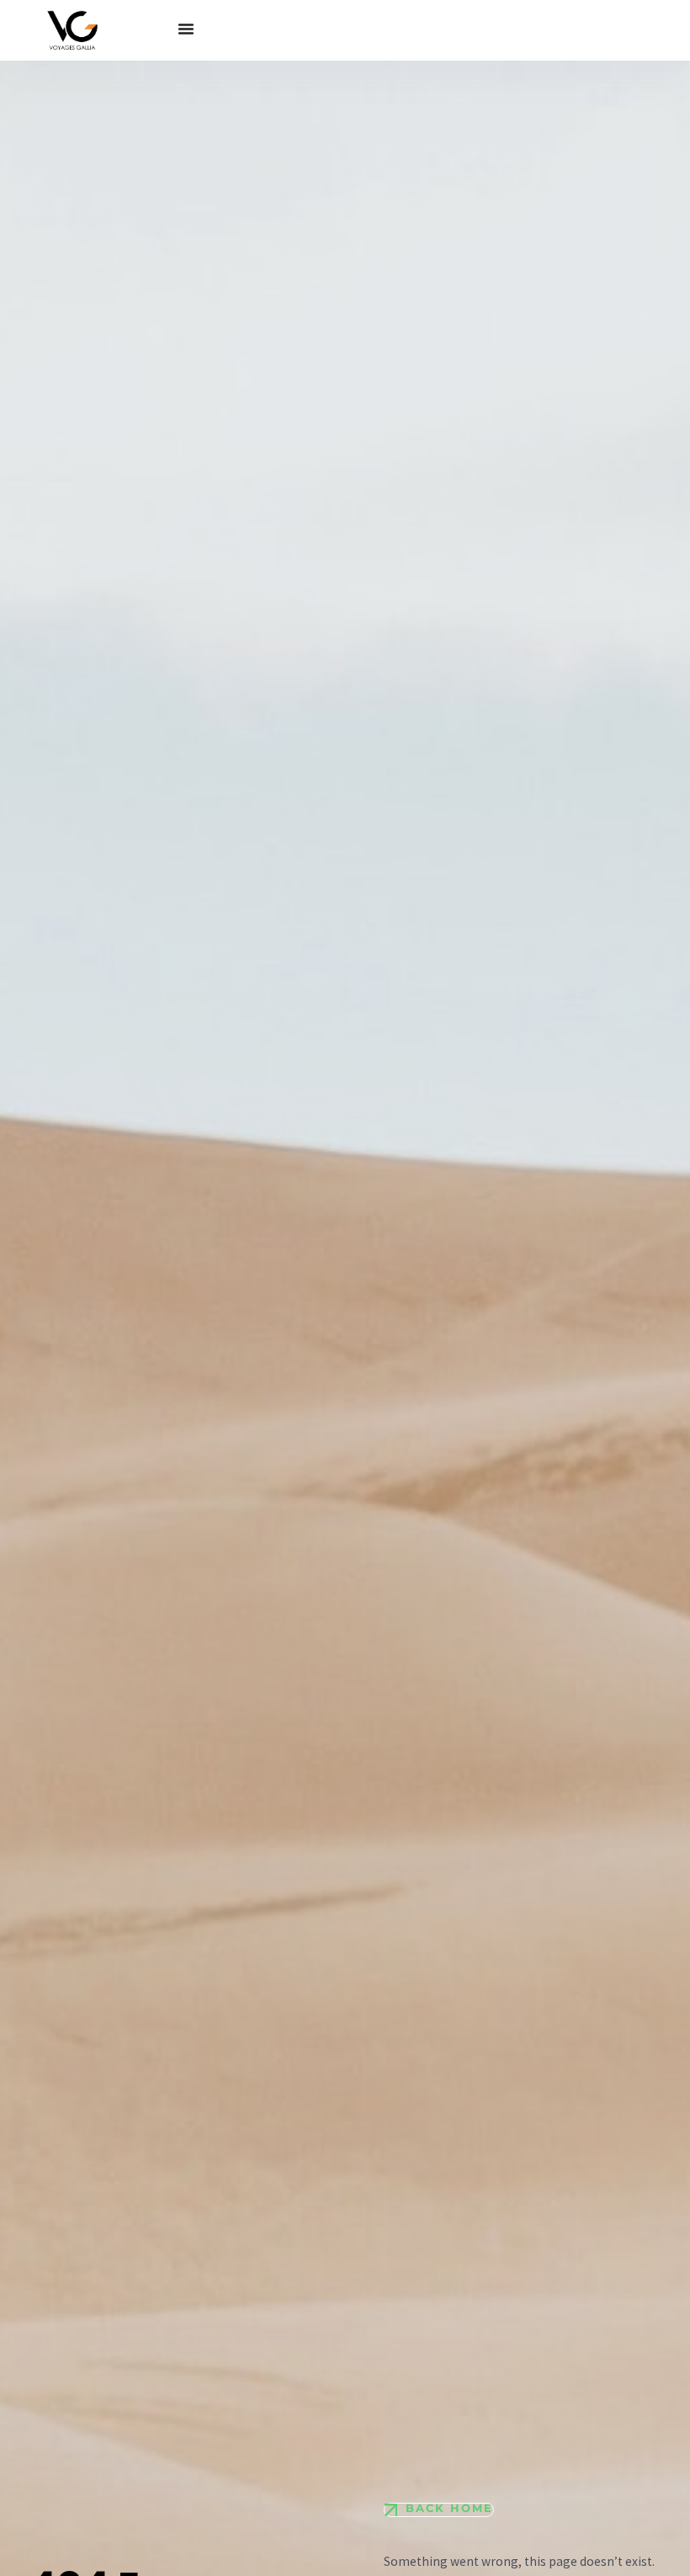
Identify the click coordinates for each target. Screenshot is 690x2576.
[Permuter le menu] (186, 29)
